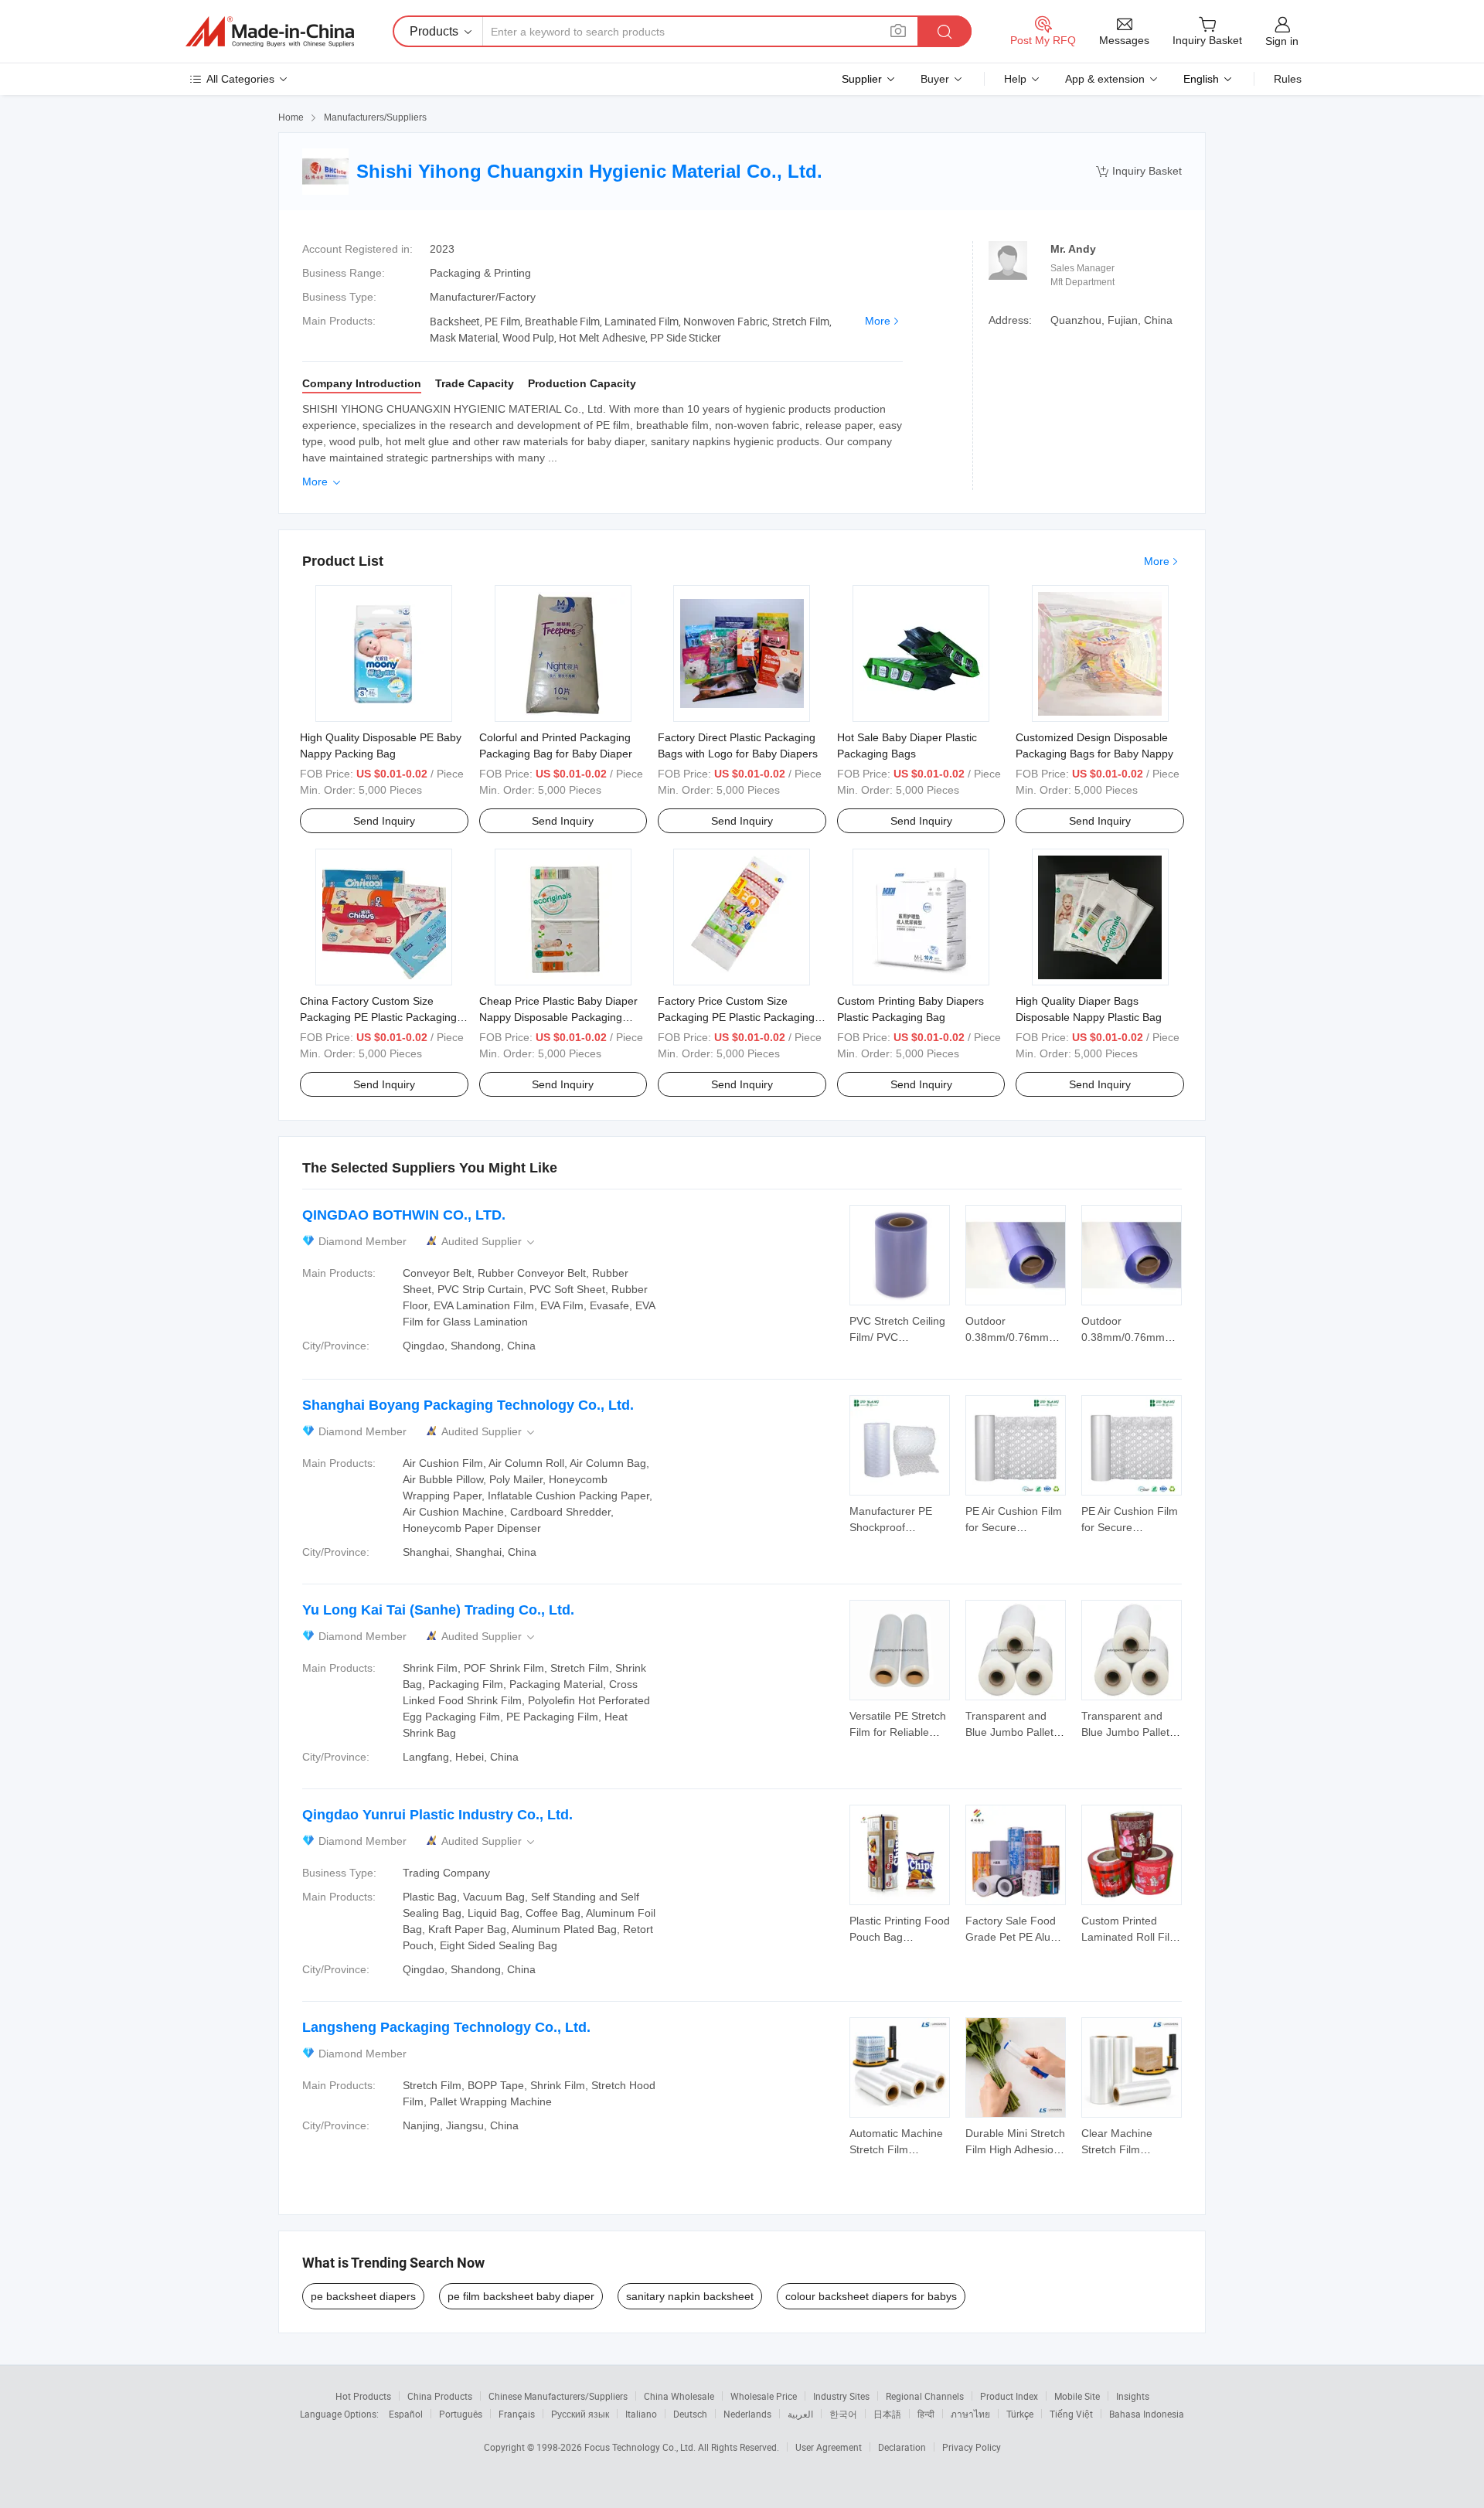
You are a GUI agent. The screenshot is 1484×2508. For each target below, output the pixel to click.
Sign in (1282, 41)
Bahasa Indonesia (1147, 2414)
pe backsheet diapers (363, 2296)
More (878, 321)
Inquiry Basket (1139, 171)
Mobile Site (1077, 2396)
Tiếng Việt (1071, 2414)
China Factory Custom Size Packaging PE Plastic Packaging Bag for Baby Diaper (378, 1017)
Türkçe (1020, 2414)
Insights (1133, 2396)
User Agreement (829, 2447)
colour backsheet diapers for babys (871, 2296)
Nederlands (747, 2414)
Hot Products (363, 2396)
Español (406, 2414)
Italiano (641, 2414)
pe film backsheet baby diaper (521, 2296)
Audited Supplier (489, 1242)
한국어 (843, 2414)
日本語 (887, 2414)
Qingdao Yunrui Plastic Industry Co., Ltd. (437, 1815)
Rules (1288, 79)
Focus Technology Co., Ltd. (641, 2447)
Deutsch (690, 2414)
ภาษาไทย (970, 2414)
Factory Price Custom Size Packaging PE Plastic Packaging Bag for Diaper (736, 1017)
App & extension (1105, 79)
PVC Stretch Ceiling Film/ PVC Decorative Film (897, 1337)
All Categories (240, 79)
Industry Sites (841, 2396)
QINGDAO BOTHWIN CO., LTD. (404, 1215)
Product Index (1009, 2396)
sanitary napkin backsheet (690, 2296)
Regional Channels (925, 2396)
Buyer (935, 79)
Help (1015, 79)
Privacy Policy (972, 2447)
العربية (800, 2414)
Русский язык (580, 2414)
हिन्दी (926, 2414)
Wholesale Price (764, 2396)
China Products (440, 2396)
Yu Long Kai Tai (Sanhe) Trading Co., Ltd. (438, 1610)
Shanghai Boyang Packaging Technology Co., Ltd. (468, 1405)
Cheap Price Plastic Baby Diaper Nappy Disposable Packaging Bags (558, 1017)
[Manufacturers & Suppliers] (270, 32)
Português (461, 2414)
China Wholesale (679, 2396)
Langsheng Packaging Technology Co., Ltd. (446, 2027)
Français (517, 2414)
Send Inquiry (384, 821)
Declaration (902, 2447)
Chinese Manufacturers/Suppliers (558, 2396)
